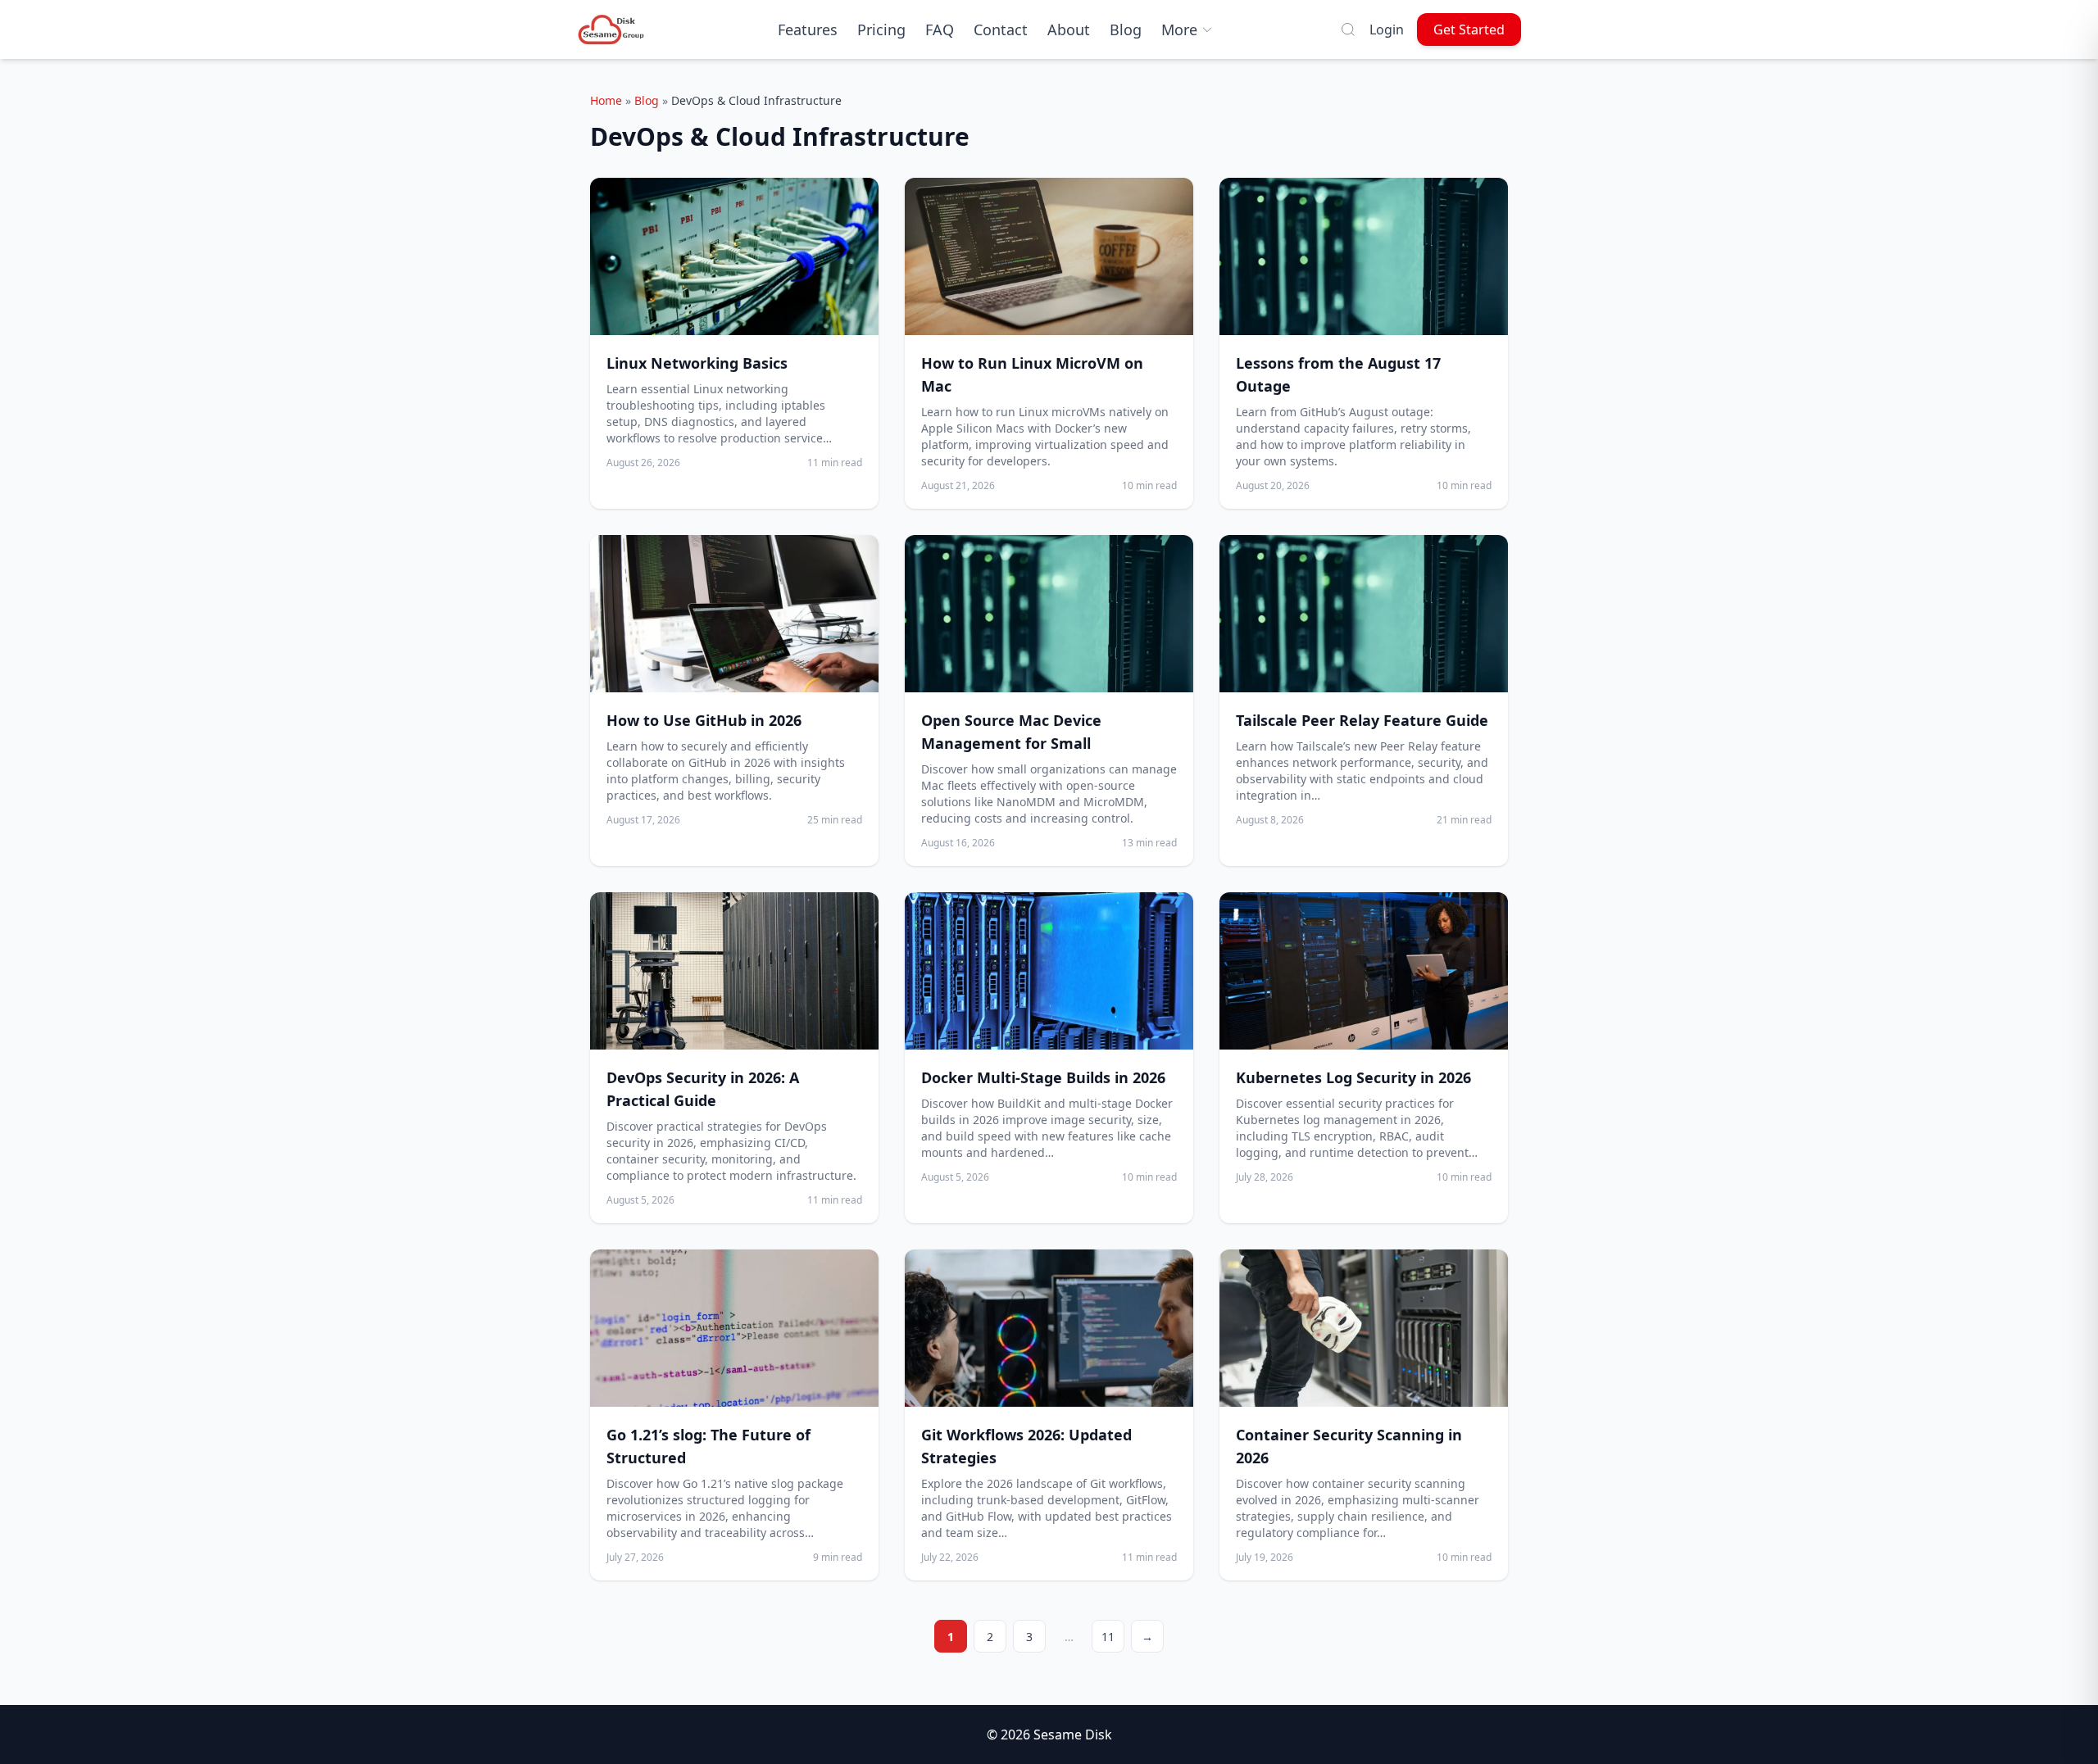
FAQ (940, 29)
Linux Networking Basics (697, 363)
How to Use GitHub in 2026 (704, 720)
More (1179, 29)
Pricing (881, 29)
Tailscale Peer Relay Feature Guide (1362, 720)
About (1069, 29)
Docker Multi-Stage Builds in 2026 (1043, 1077)
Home (606, 100)
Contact (1001, 29)
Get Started (1469, 29)
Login (1387, 29)
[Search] (1348, 29)
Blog (1126, 29)
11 (1108, 1637)
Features (808, 29)
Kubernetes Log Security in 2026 (1353, 1077)
